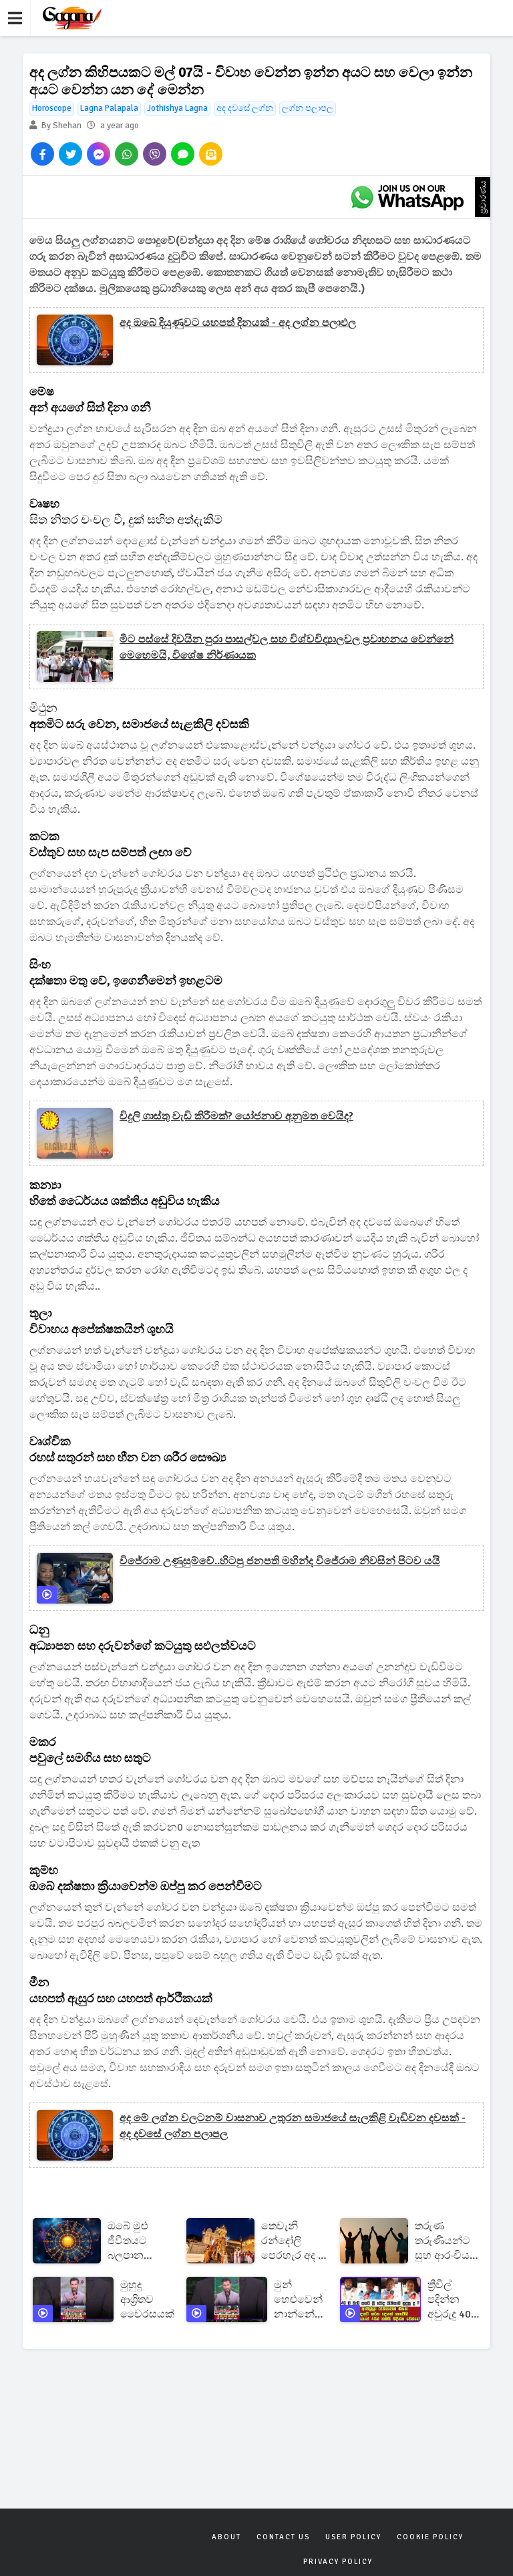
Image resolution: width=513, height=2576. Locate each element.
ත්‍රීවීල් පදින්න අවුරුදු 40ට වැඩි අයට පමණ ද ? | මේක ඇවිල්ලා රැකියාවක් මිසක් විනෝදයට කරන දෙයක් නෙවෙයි (453, 2300)
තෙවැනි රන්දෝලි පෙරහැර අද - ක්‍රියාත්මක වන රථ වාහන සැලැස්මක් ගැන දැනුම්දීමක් (292, 2241)
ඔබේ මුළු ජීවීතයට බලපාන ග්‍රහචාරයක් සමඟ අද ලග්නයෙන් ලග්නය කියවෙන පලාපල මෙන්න (134, 2241)
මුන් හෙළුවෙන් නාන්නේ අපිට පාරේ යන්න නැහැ (299, 2300)
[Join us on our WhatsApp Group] (407, 197)
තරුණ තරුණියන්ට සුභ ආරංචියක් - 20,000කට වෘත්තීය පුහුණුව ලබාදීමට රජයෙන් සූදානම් (447, 2241)
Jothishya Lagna (177, 108)
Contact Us (283, 2537)
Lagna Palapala (109, 108)
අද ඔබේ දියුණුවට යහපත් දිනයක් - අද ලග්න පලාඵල (238, 323)
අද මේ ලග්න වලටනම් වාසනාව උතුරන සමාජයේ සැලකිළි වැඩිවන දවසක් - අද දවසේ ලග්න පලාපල (293, 2126)
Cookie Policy (430, 2537)
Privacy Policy (338, 2562)
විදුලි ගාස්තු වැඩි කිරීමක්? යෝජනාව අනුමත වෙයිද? (236, 1116)
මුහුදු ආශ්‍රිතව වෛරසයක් (147, 2299)
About (226, 2537)
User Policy (353, 2537)
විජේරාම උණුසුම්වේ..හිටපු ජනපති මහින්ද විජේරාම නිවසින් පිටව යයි (280, 1561)
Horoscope (52, 108)
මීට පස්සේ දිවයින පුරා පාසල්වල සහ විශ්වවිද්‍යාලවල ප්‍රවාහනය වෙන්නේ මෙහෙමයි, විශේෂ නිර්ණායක (287, 647)
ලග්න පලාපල (308, 108)
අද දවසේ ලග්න (245, 108)
